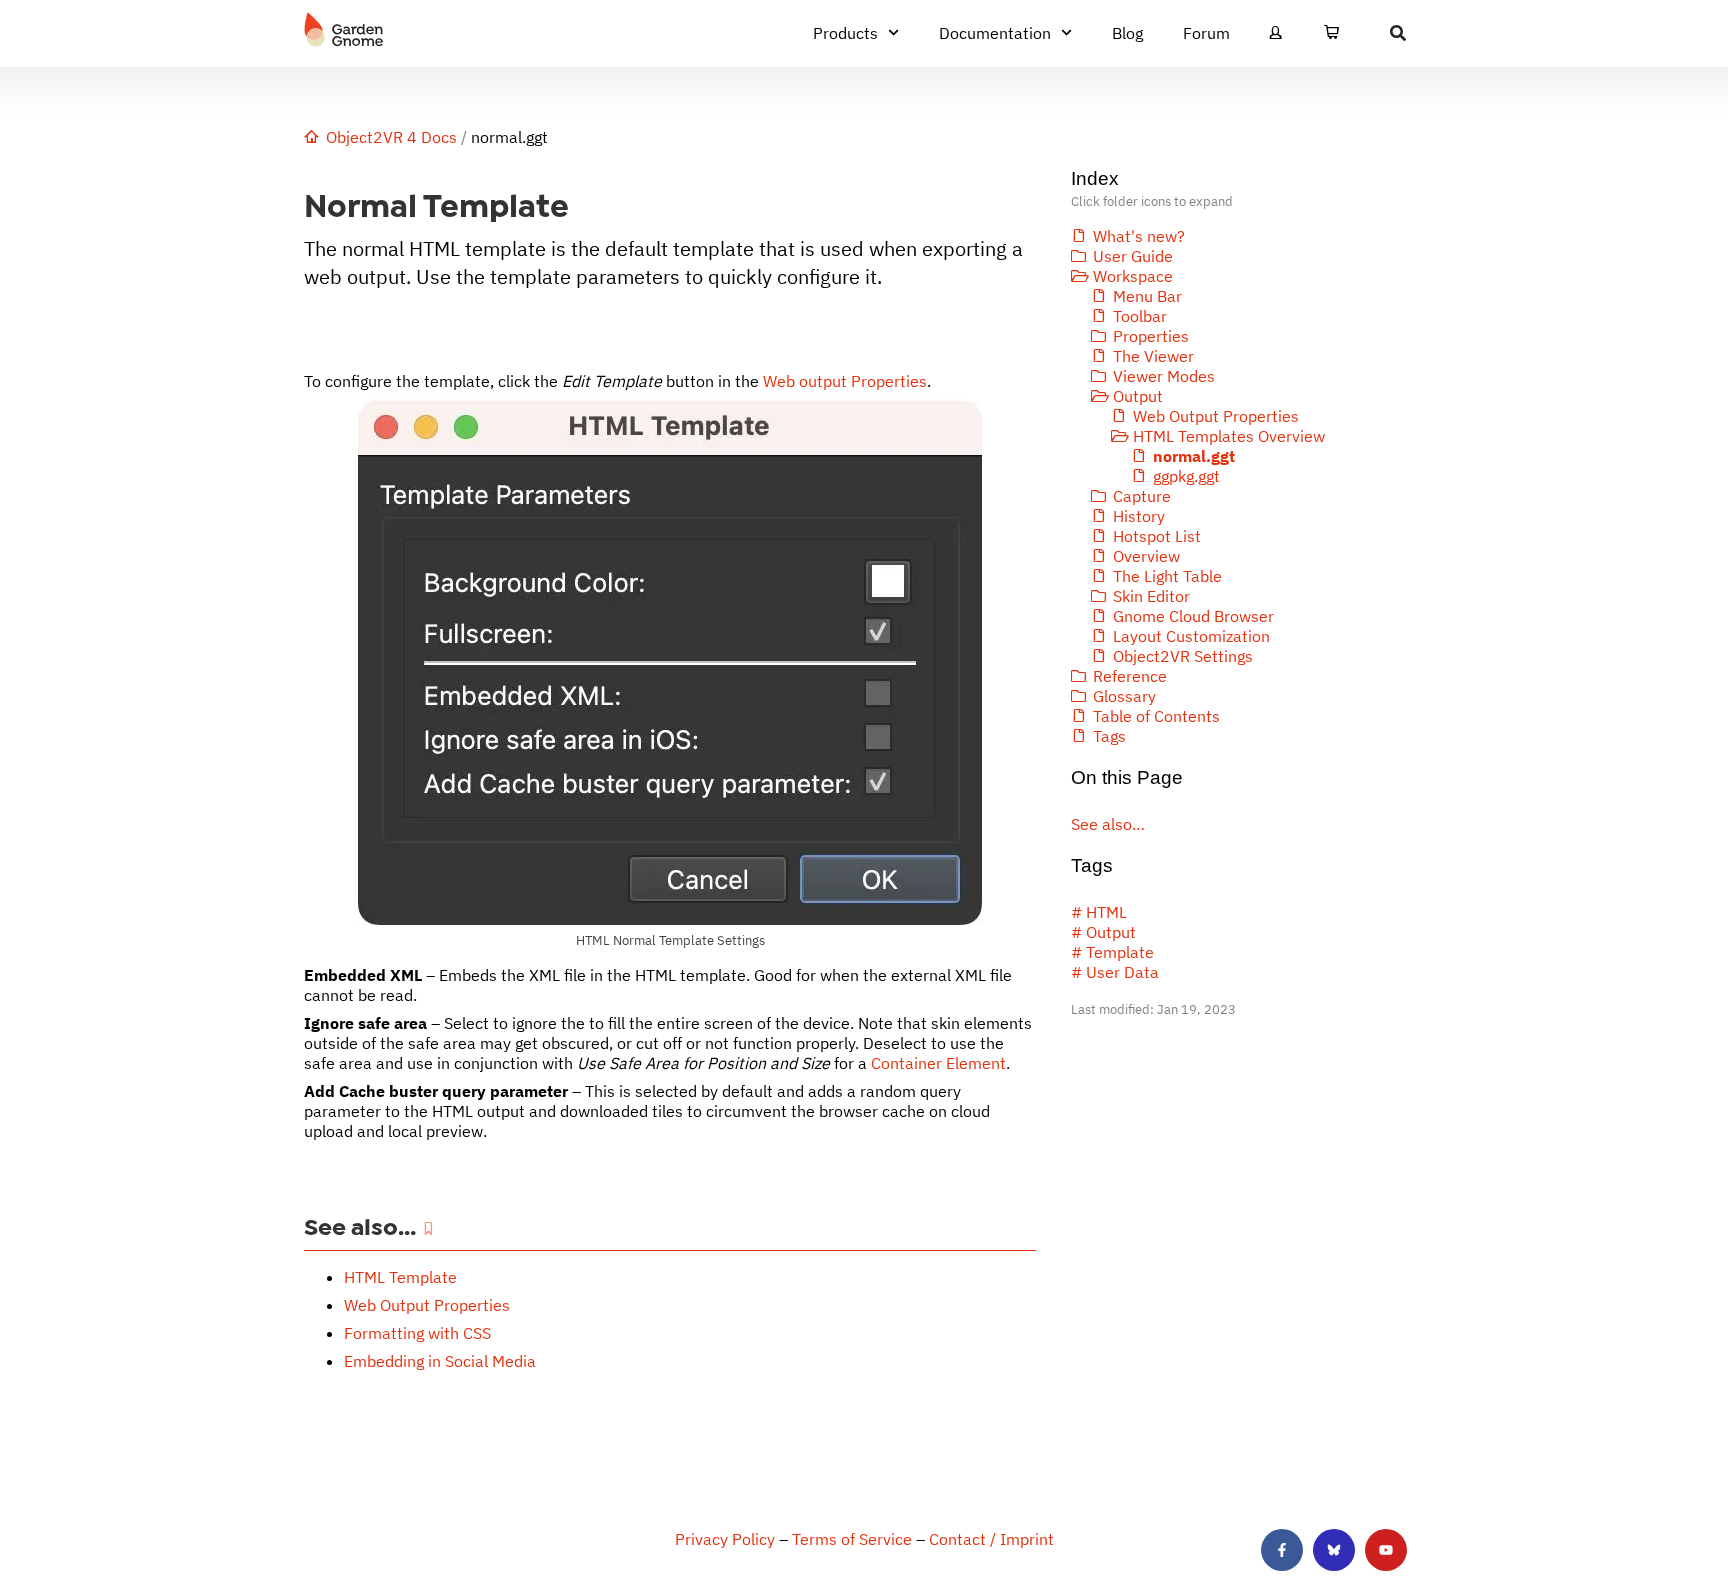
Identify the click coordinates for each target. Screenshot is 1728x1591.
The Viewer (1153, 356)
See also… (1108, 824)
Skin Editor (1151, 596)
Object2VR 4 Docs (391, 137)
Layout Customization (1191, 636)
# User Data (1115, 972)
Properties (1151, 336)
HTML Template (400, 1277)
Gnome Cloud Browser (1193, 616)
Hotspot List (1157, 536)
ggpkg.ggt (1186, 476)
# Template (1112, 952)
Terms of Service (852, 1539)
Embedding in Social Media (440, 1361)
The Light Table (1167, 576)
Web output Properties (845, 381)
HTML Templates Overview (1229, 436)
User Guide (1133, 256)
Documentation (995, 33)
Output (1138, 396)
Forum (1206, 33)
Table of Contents (1156, 716)
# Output (1103, 932)
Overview (1146, 556)
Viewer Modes (1164, 376)
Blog (1127, 33)
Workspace (1133, 276)
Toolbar (1140, 316)
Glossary (1124, 696)
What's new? (1139, 236)
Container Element (938, 1063)
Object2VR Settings (1183, 656)
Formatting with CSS (417, 1333)
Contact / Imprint (991, 1539)
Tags (1109, 736)
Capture (1142, 496)
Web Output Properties (427, 1305)
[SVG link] (344, 30)
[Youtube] (1386, 1550)
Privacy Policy (725, 1539)
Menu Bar (1147, 296)
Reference (1130, 676)
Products (845, 33)
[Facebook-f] (1282, 1550)
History (1139, 516)
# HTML (1099, 912)
